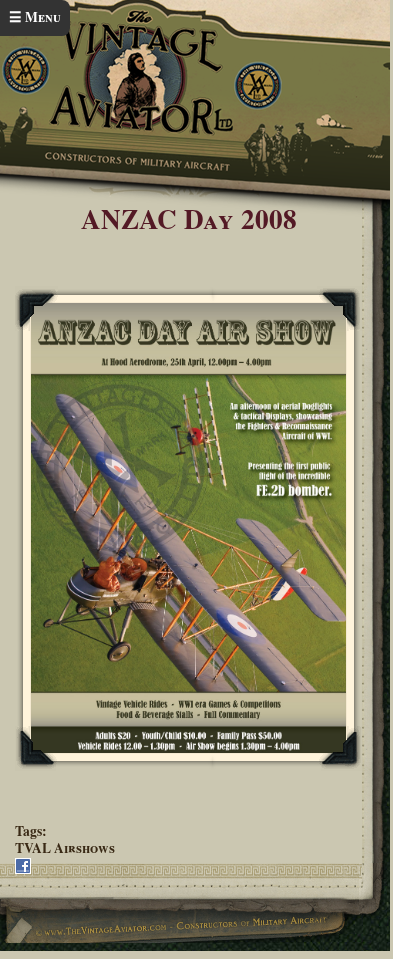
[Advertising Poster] (188, 529)
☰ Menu (35, 17)
